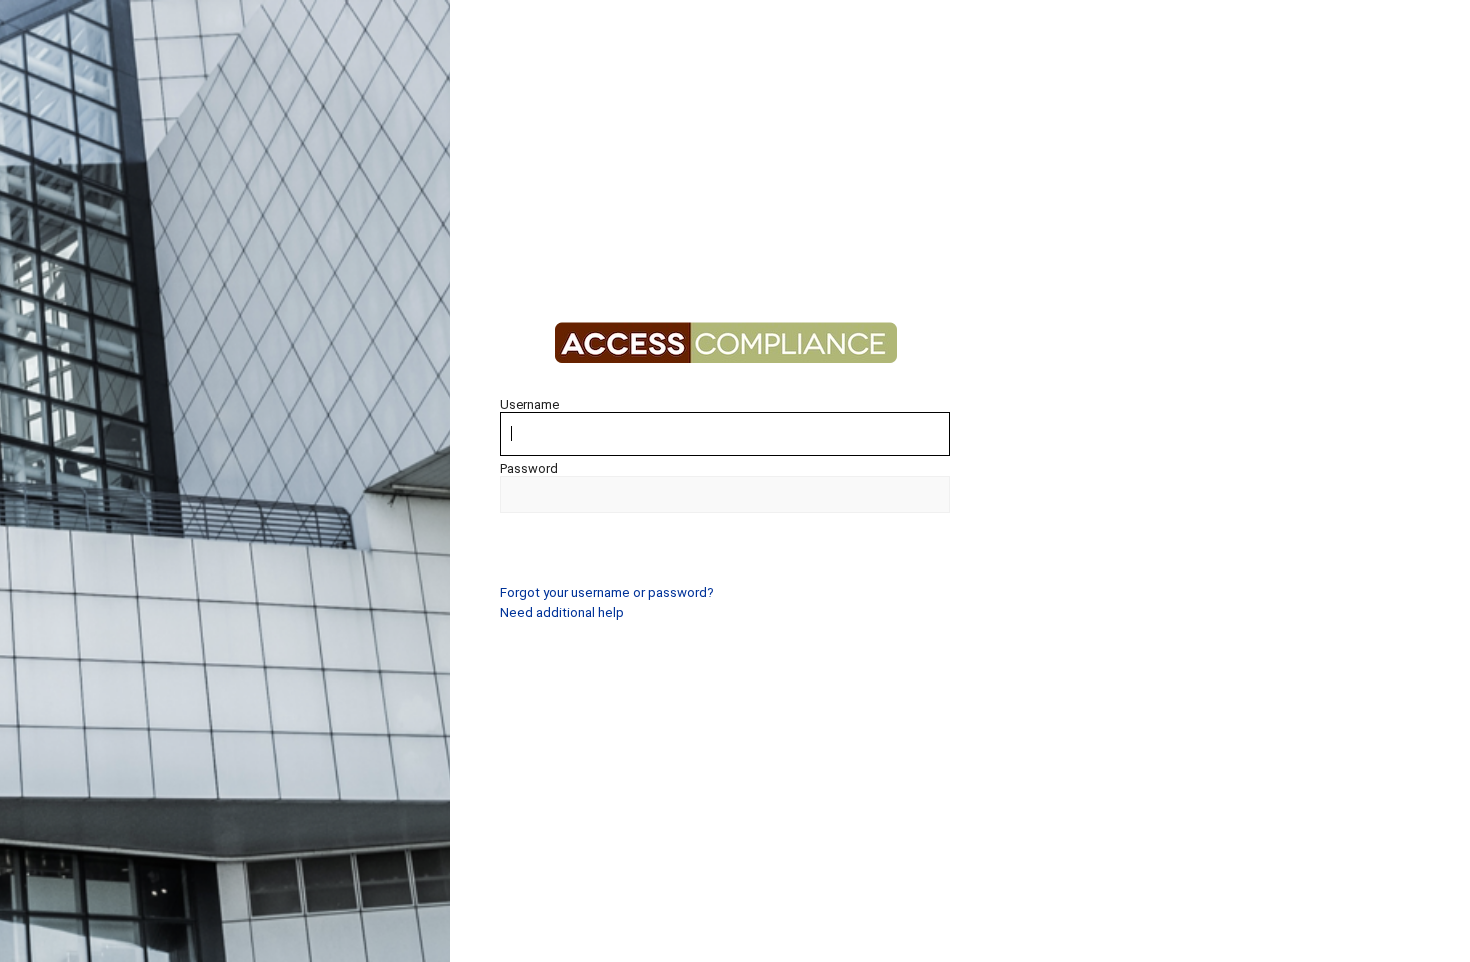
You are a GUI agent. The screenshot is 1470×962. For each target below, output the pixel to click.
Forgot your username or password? (607, 592)
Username (529, 404)
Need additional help (562, 612)
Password (529, 468)
